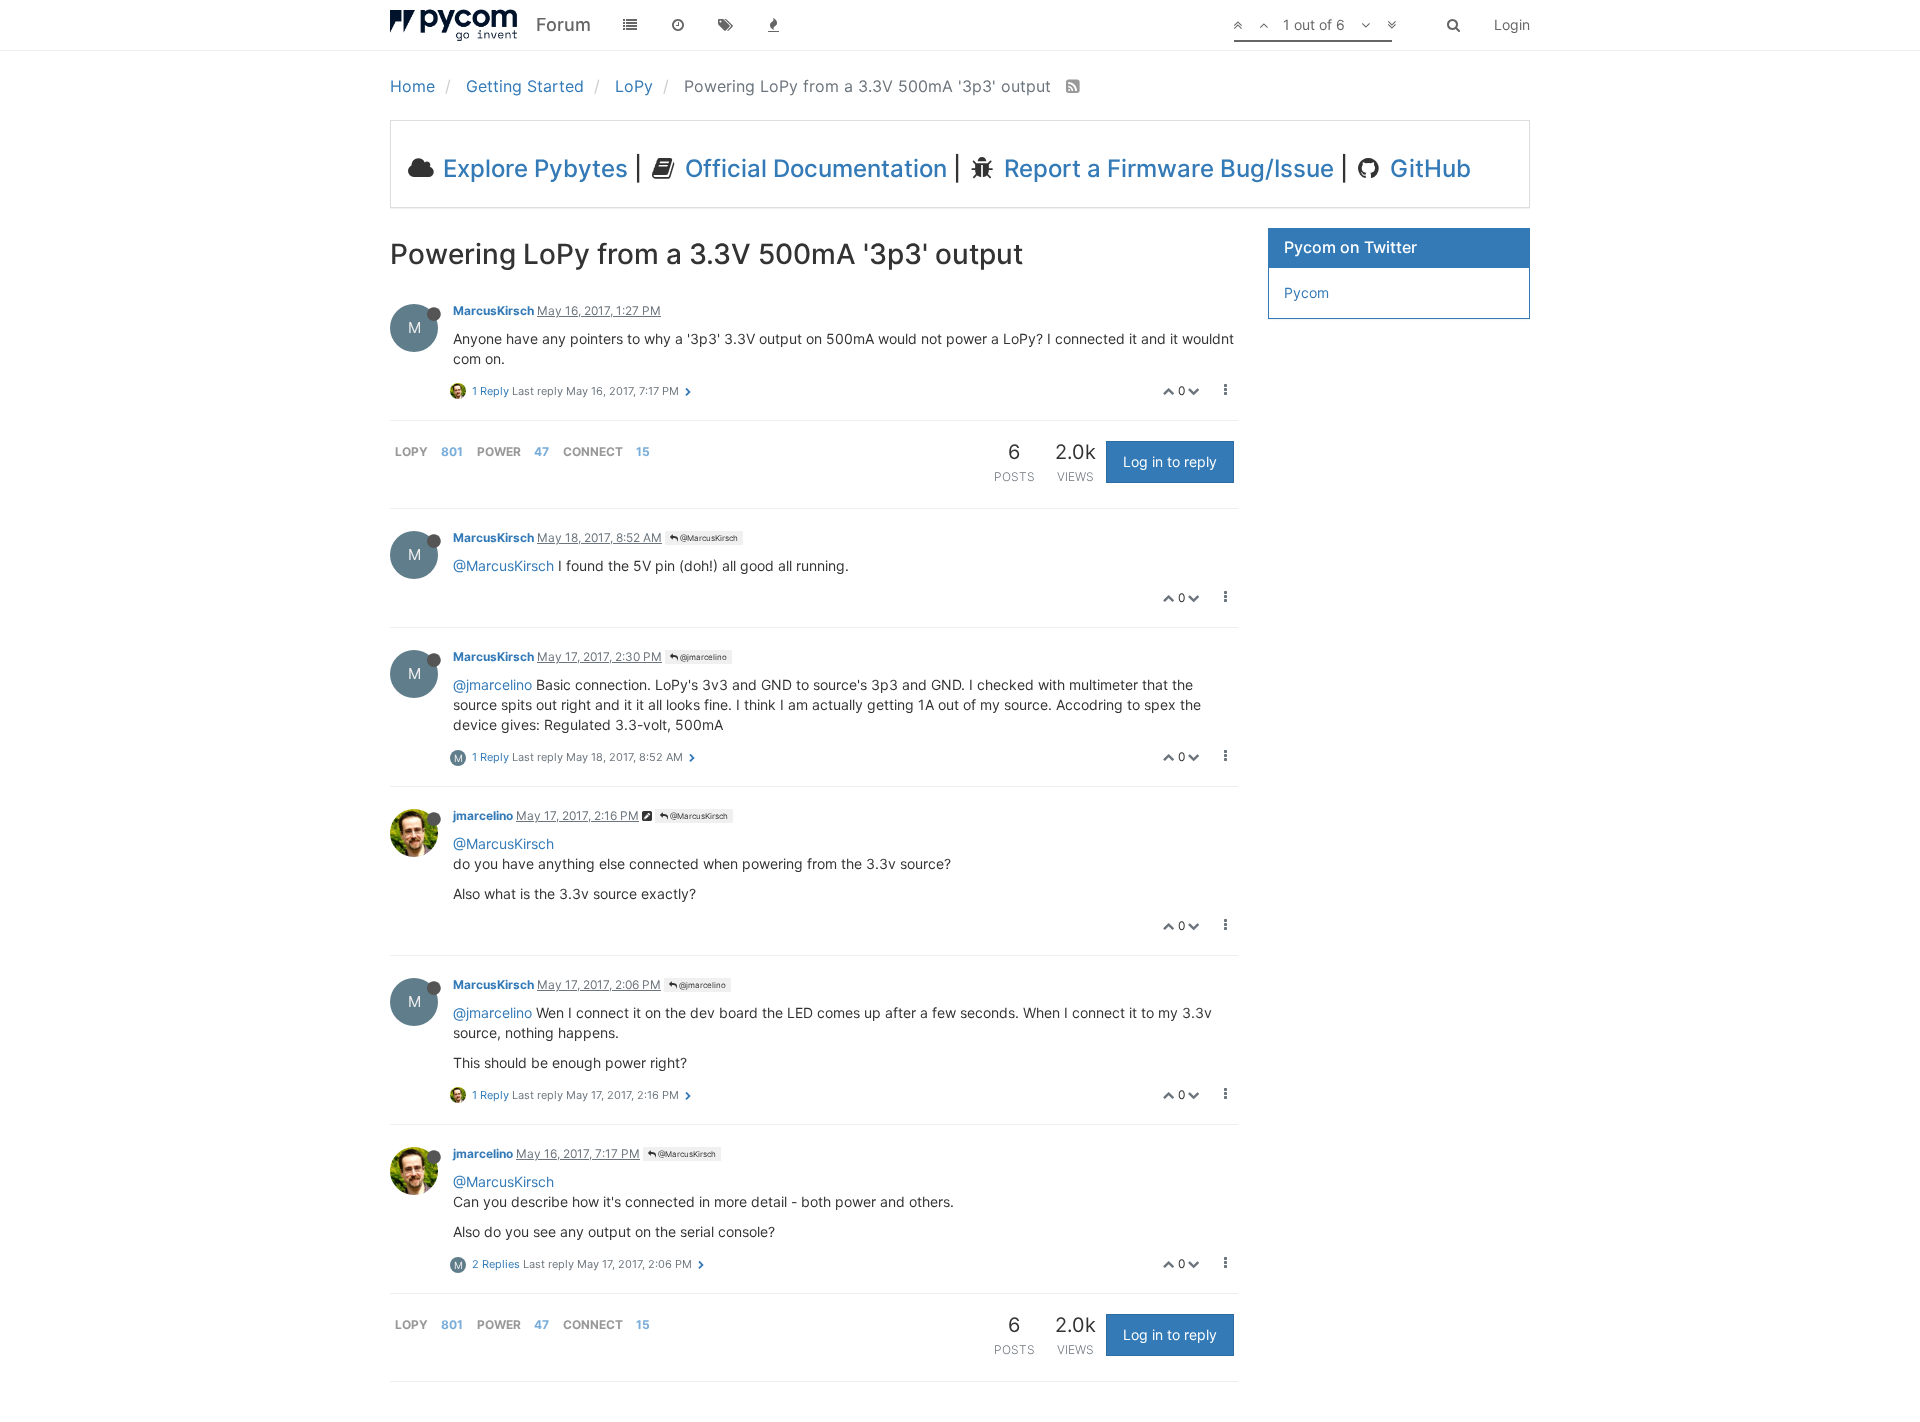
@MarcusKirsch (708, 538)
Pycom (1306, 292)
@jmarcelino (702, 657)
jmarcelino (483, 815)
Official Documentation (813, 168)
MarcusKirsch (493, 310)
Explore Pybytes (532, 168)
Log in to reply (1170, 461)
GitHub (1427, 168)
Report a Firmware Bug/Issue (1166, 168)
